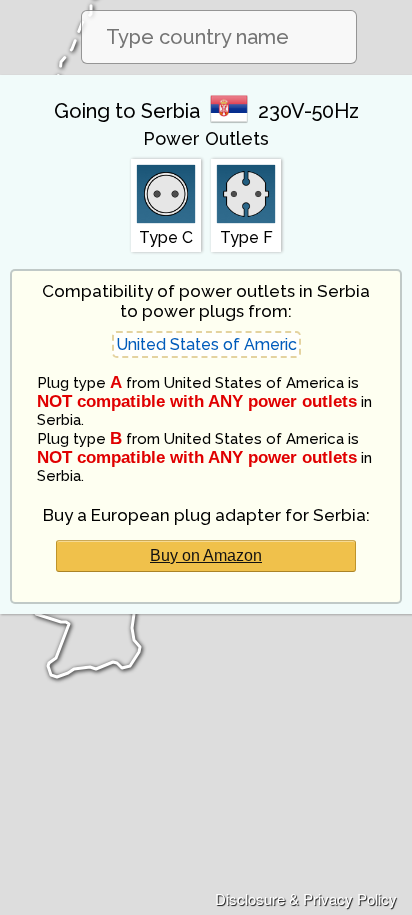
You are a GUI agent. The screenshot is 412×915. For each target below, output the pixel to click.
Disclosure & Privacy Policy (306, 898)
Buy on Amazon (206, 555)
